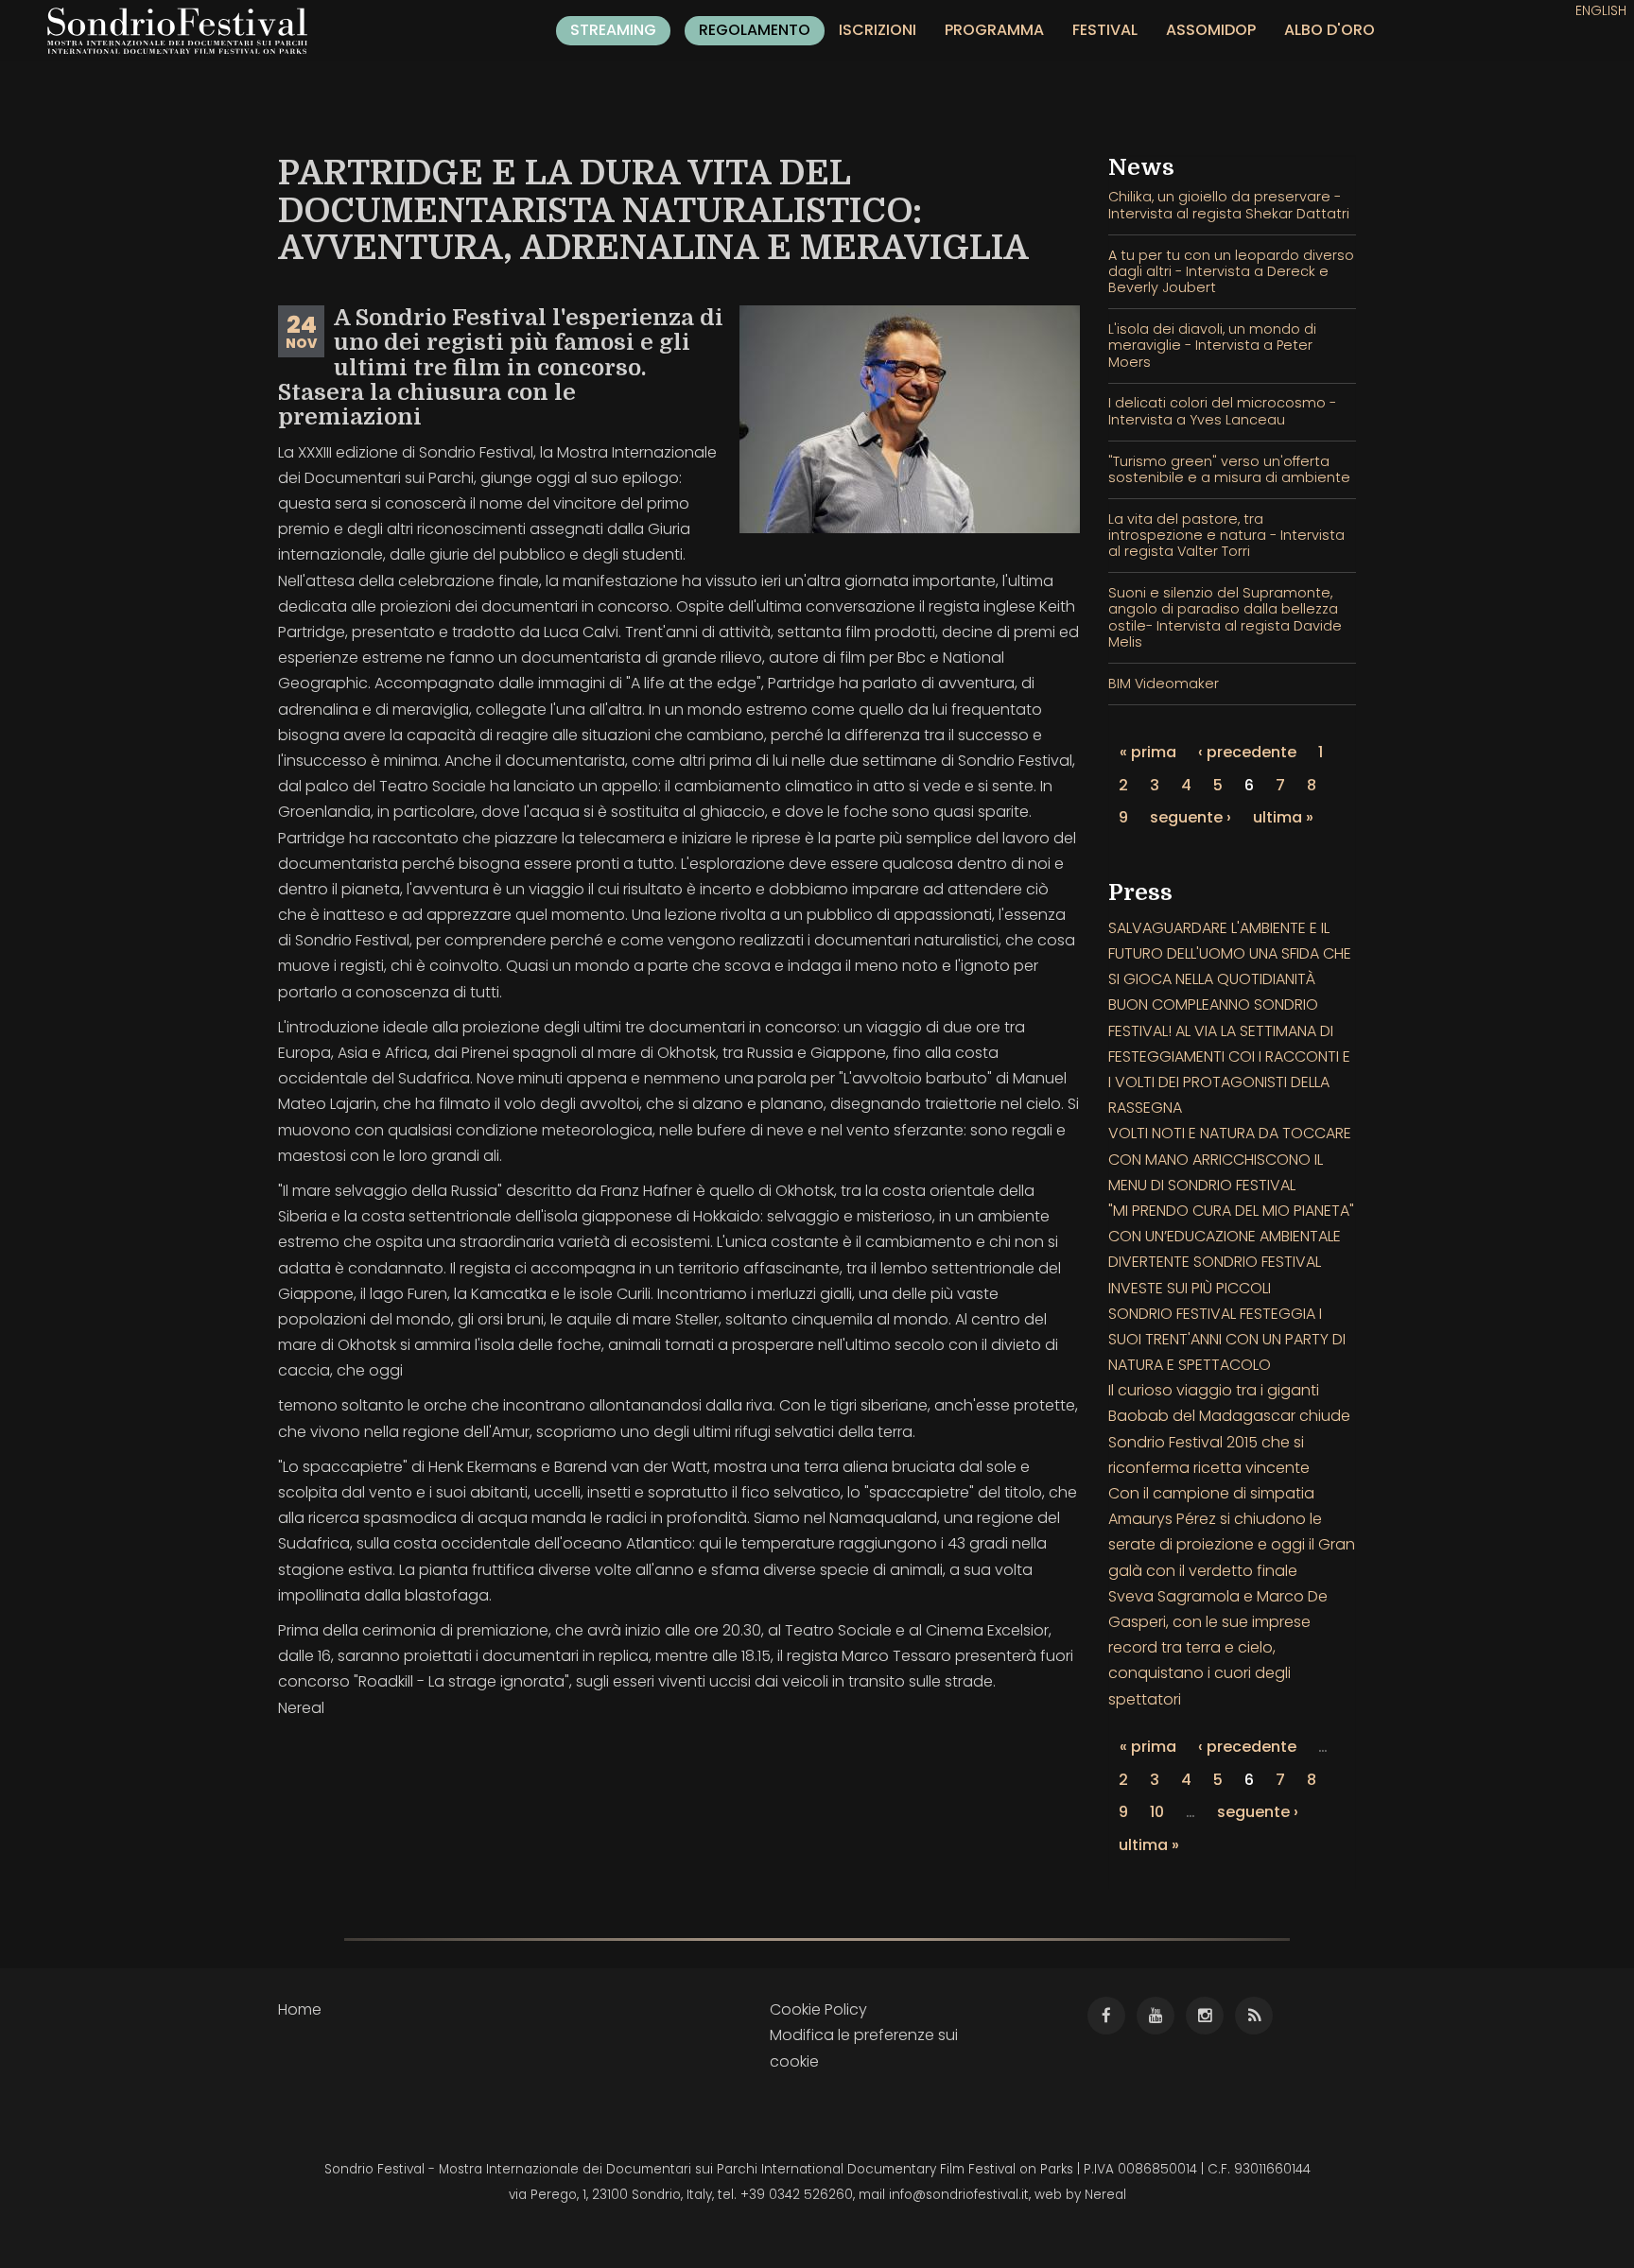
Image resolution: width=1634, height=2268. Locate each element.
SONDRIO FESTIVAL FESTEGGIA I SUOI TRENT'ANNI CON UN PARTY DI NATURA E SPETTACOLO (1227, 1339)
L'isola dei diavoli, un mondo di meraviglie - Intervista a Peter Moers (1212, 346)
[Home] (184, 31)
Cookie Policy (818, 2009)
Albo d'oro (1330, 30)
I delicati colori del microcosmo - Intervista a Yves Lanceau (1222, 411)
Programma (994, 30)
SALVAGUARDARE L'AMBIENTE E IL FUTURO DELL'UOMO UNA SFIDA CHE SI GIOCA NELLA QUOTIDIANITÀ (1230, 953)
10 (1157, 1812)
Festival (1105, 30)
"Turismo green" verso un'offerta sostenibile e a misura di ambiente (1229, 469)
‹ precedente (1247, 752)
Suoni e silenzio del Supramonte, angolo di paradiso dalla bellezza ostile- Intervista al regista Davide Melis (1225, 617)
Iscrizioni (878, 30)
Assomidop (1211, 30)
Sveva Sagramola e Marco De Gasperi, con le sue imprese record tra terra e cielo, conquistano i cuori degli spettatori (1218, 1648)
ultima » (1283, 817)
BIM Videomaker (1164, 684)
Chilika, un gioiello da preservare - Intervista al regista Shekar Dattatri (1229, 205)
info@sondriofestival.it (959, 2195)
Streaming (613, 30)
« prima (1148, 752)
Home (300, 2009)
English (1601, 10)
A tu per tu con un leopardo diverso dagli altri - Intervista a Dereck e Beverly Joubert (1231, 272)
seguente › (1191, 817)
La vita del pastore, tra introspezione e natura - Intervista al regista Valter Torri (1226, 536)
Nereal (1105, 2195)
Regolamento (755, 30)
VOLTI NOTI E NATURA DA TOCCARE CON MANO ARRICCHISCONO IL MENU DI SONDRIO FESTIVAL (1230, 1159)
